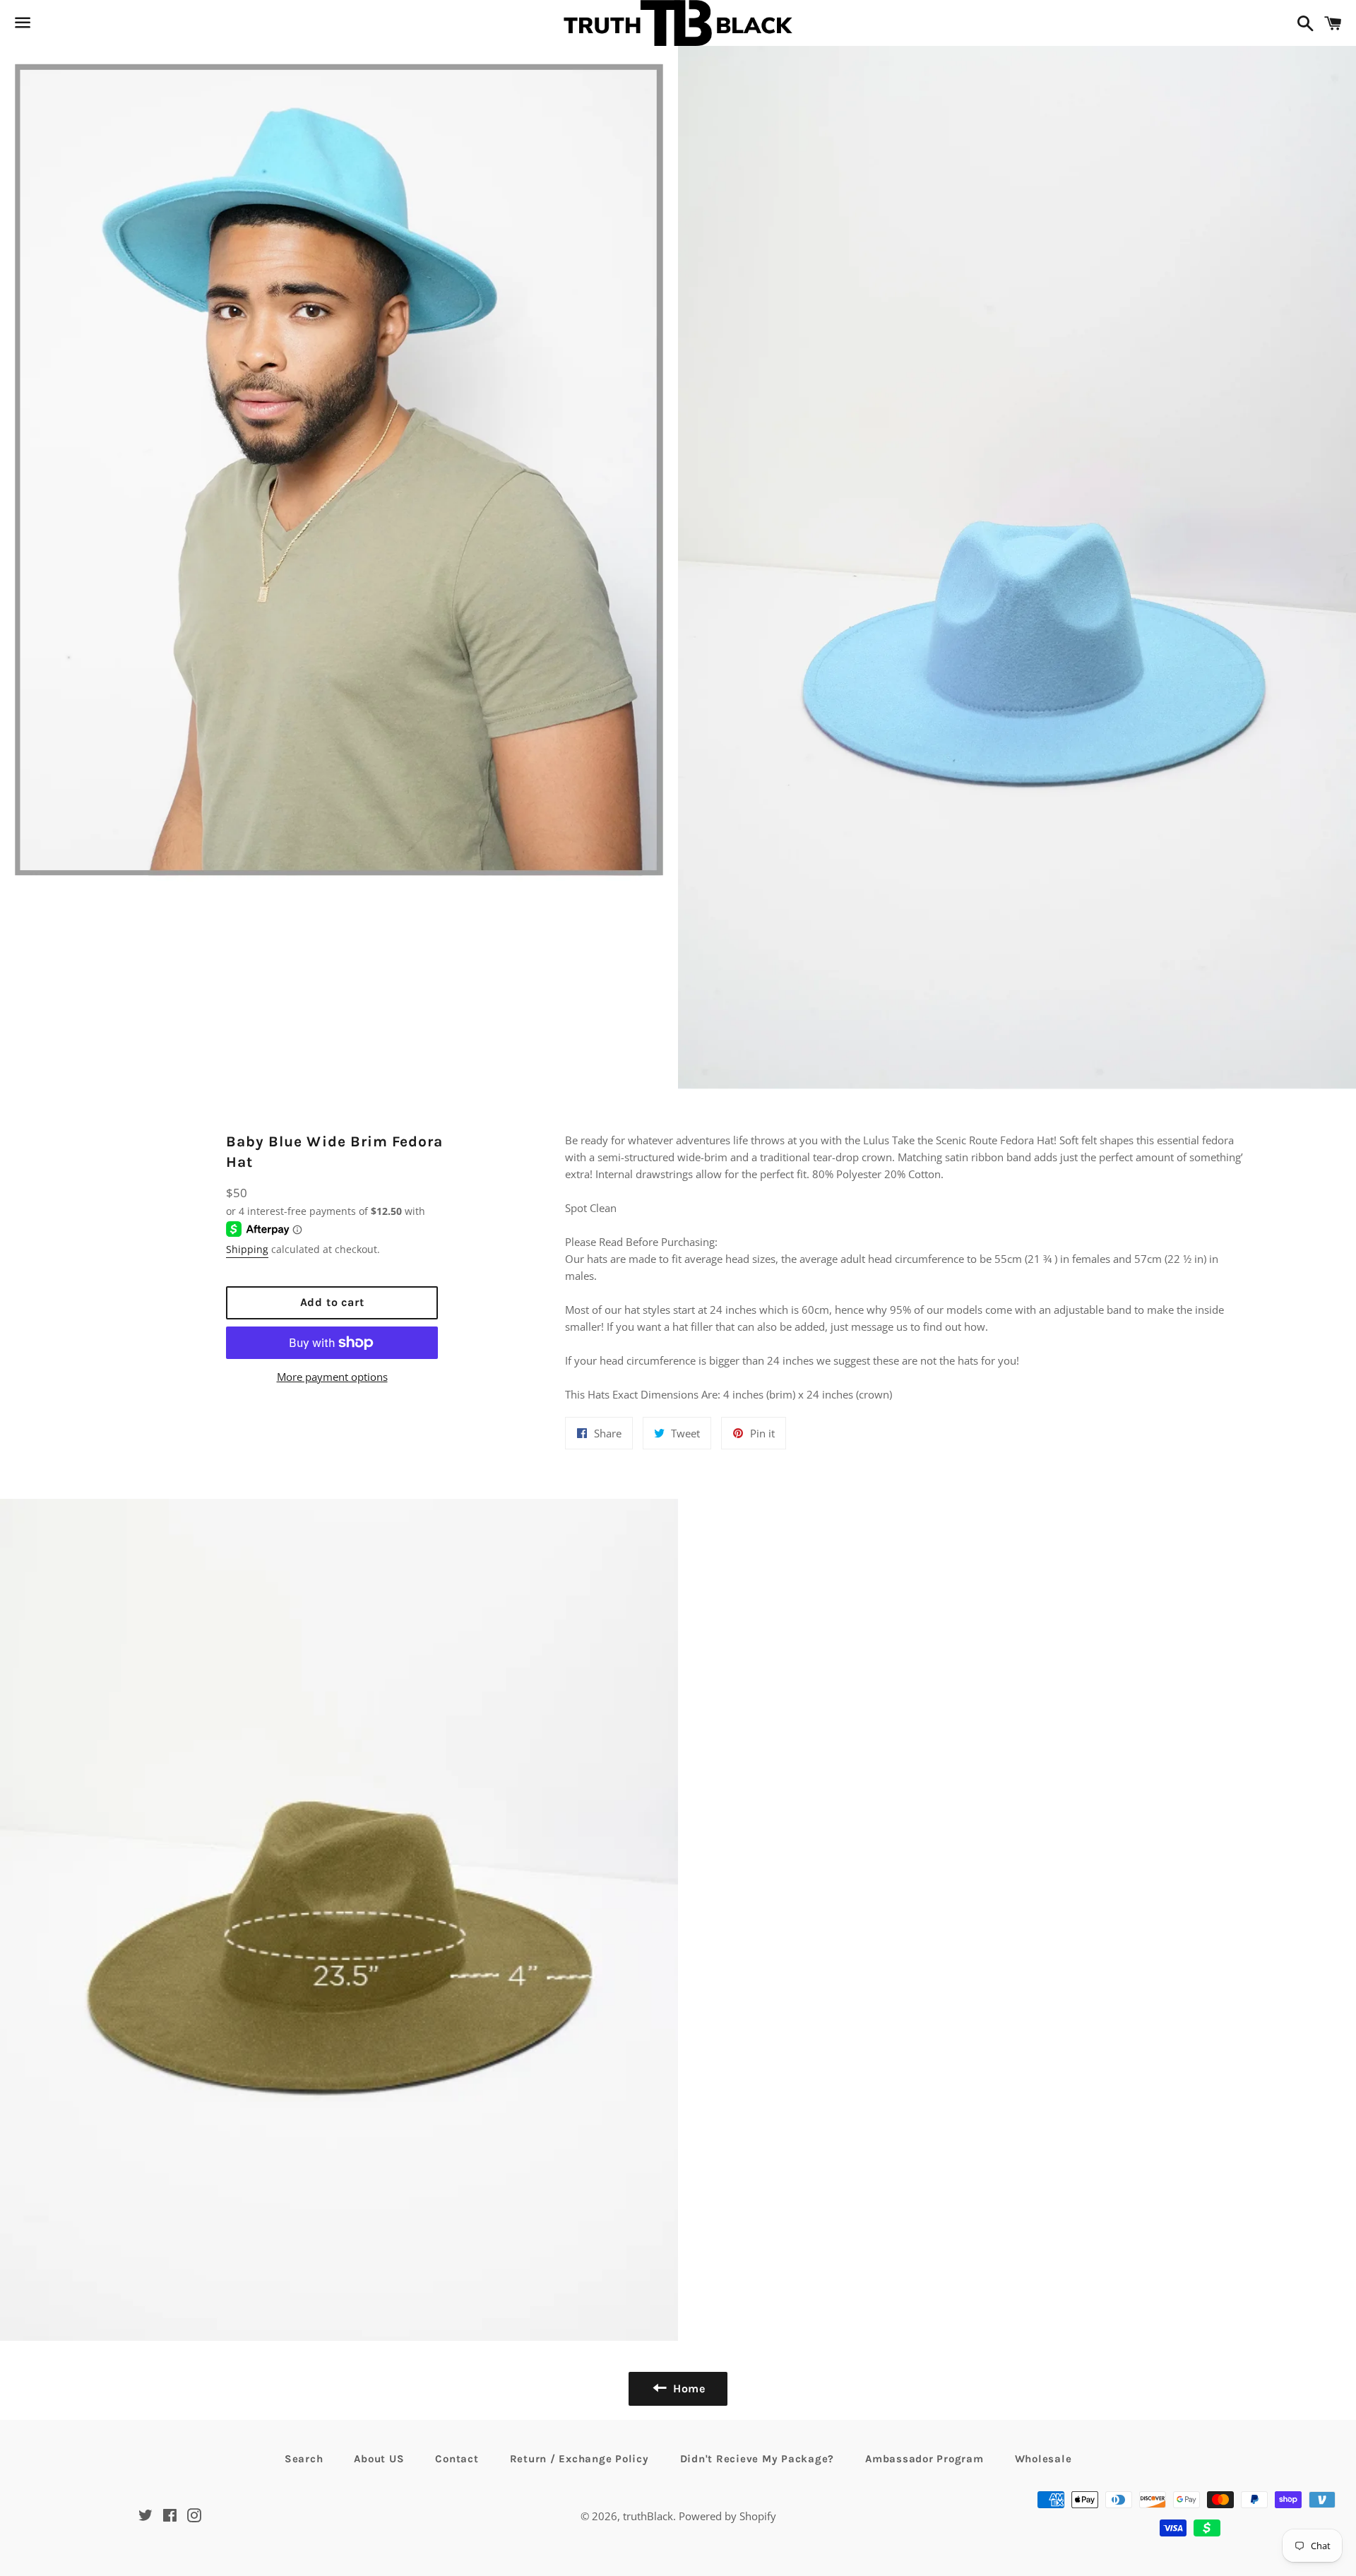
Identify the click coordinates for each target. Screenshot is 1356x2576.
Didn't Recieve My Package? (757, 2459)
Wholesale (1043, 2459)
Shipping (247, 1249)
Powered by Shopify (727, 2516)
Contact (457, 2459)
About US (379, 2459)
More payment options (332, 1377)
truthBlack (648, 2516)
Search (304, 2459)
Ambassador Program (924, 2459)
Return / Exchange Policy (579, 2459)
